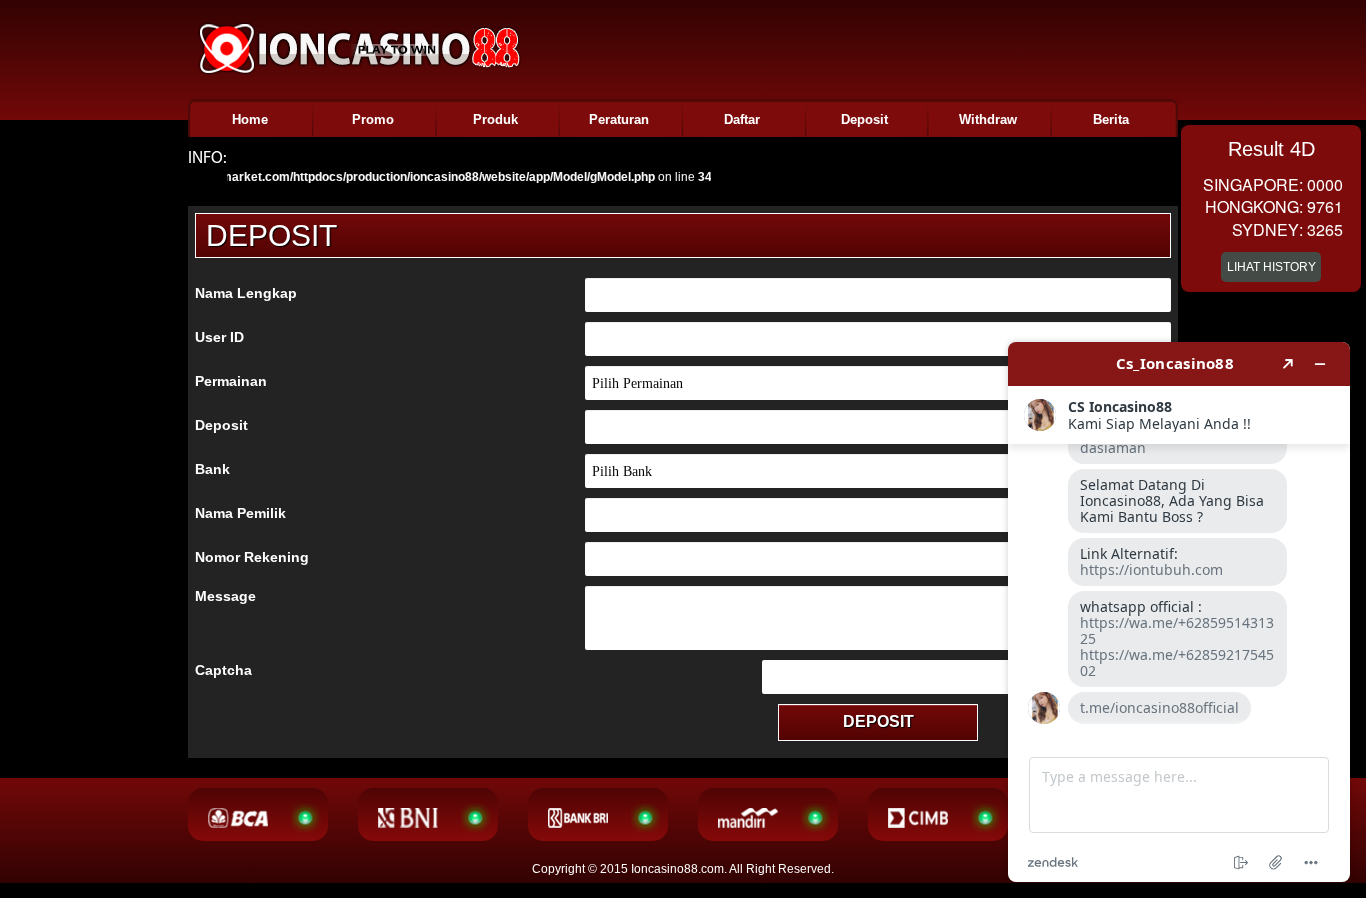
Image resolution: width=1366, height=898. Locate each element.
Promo (373, 119)
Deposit (864, 119)
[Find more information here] (1179, 612)
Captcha (223, 670)
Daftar (742, 119)
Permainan (231, 381)
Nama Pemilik (240, 513)
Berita (1111, 119)
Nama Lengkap (246, 293)
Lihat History (1271, 267)
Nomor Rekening (252, 557)
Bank (212, 469)
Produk (495, 119)
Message (225, 596)
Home (250, 119)
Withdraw (988, 119)
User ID (219, 337)
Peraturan (619, 119)
